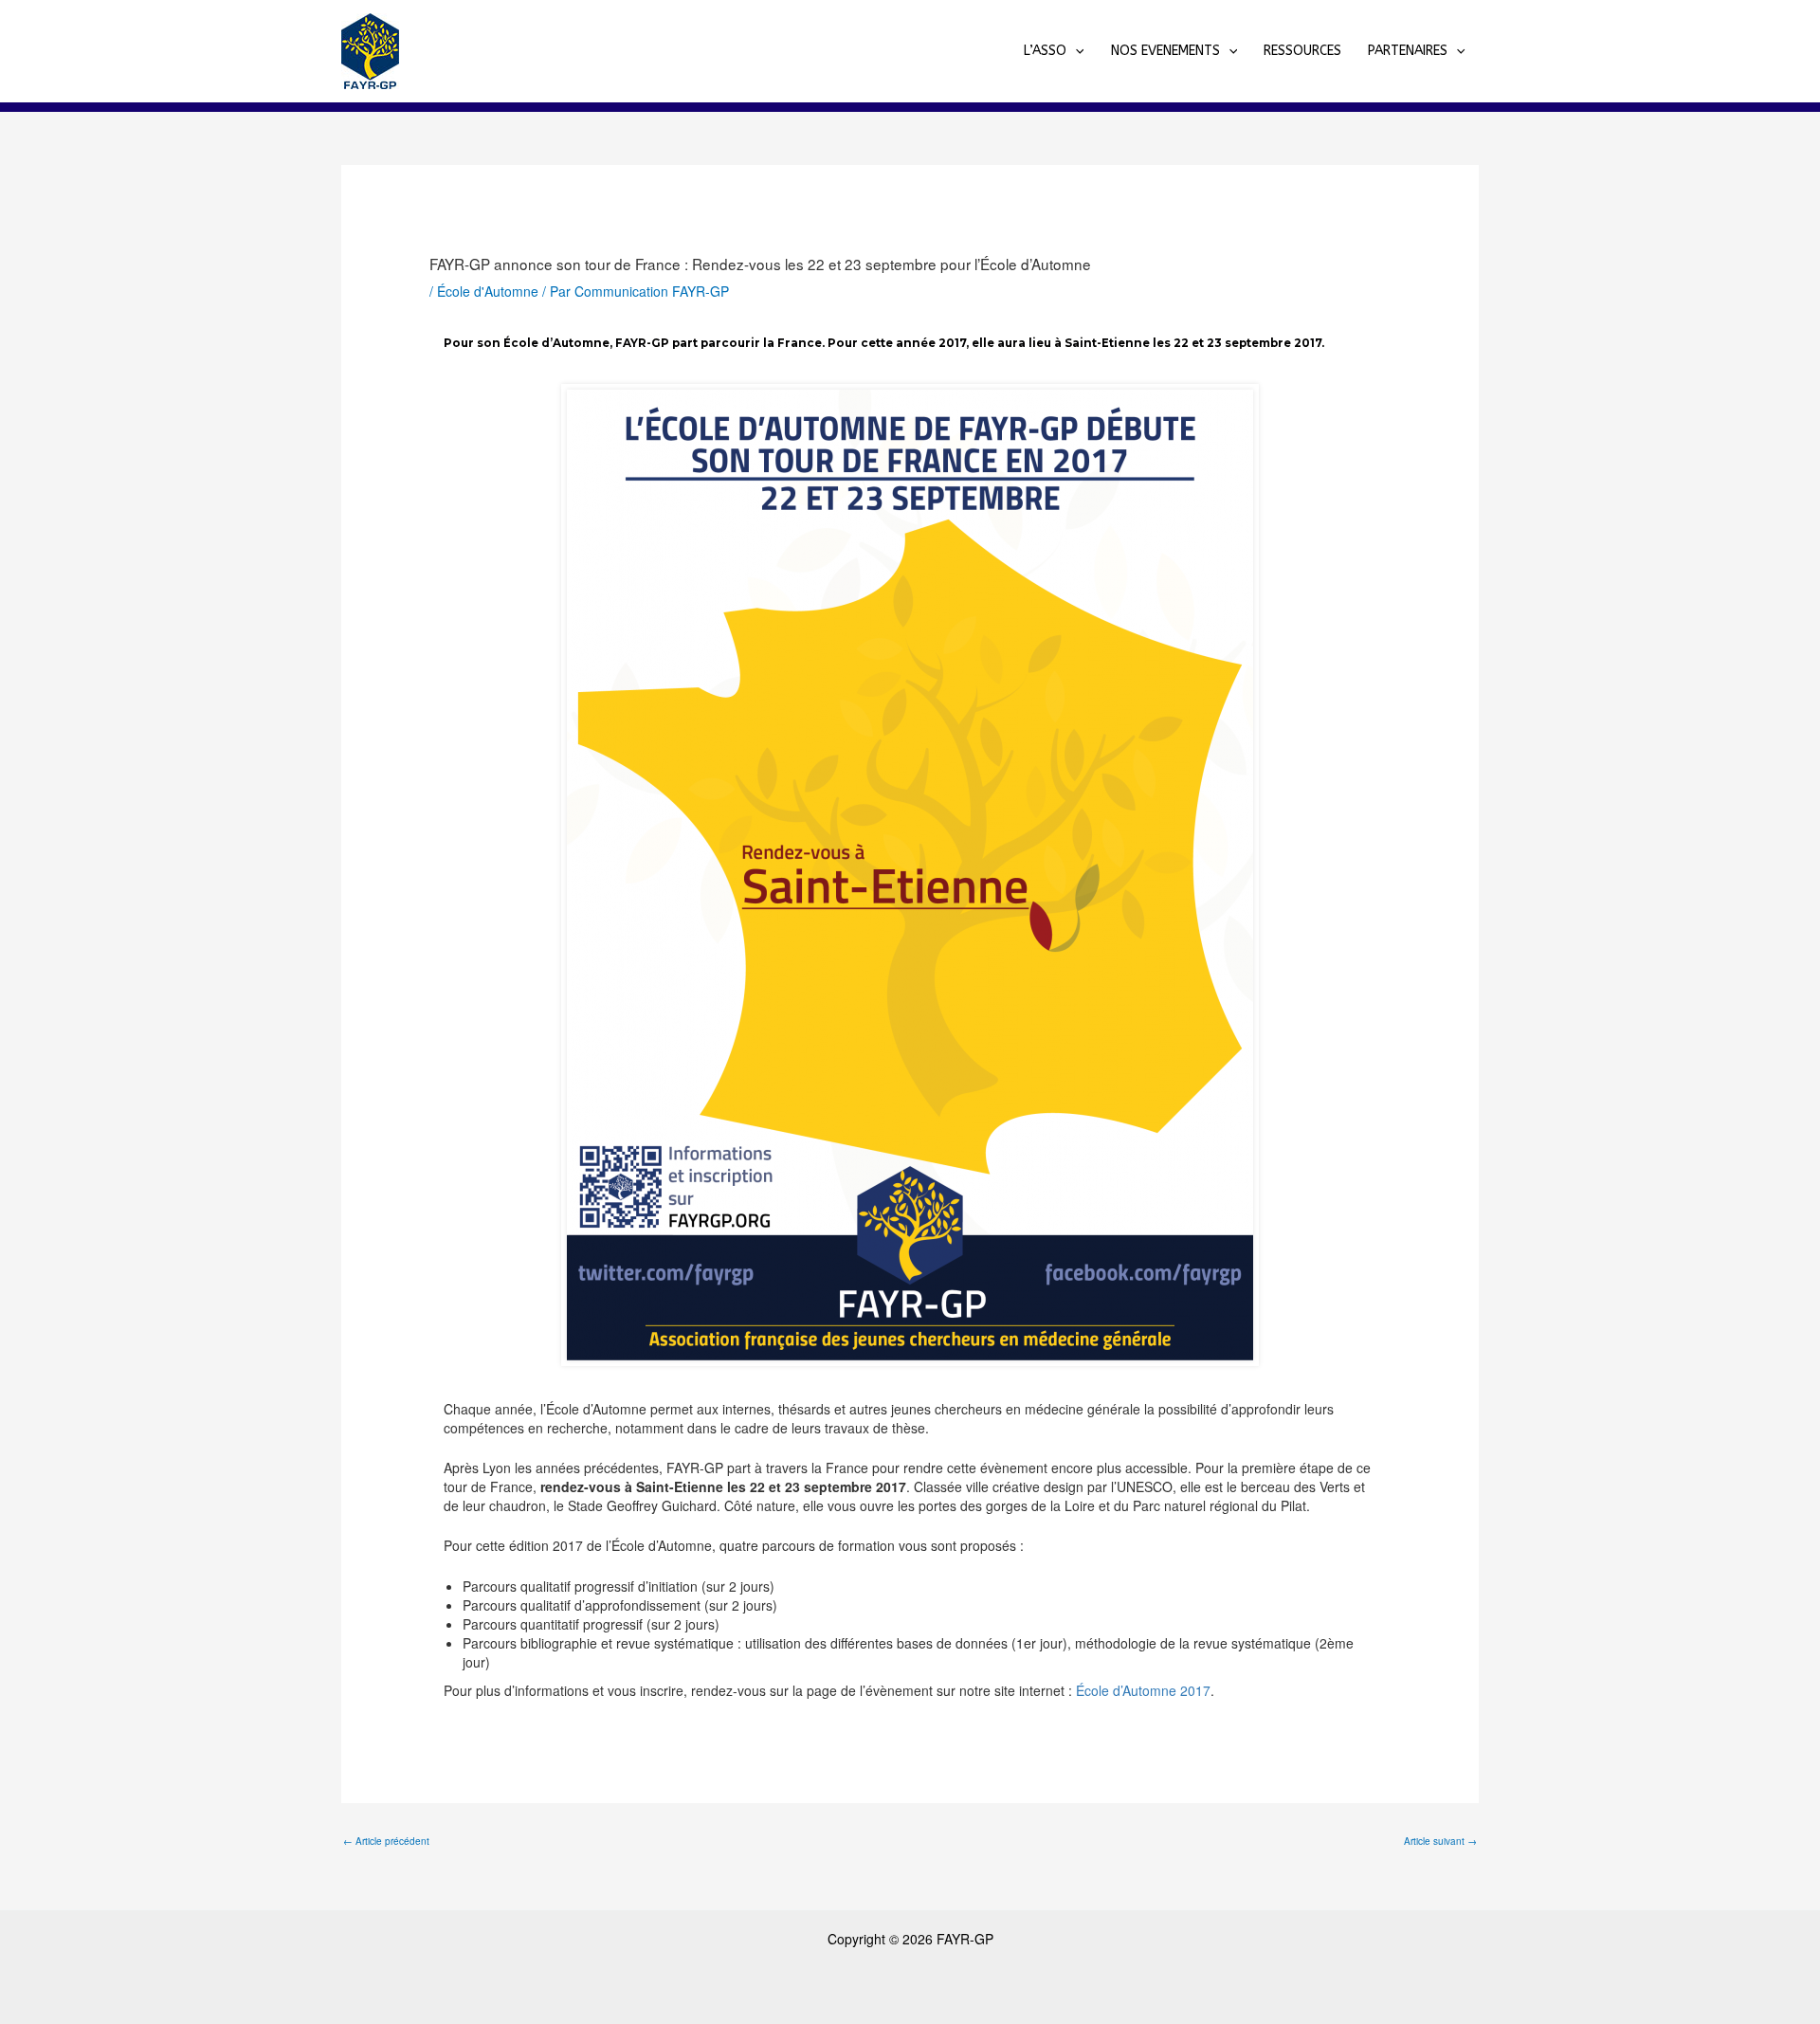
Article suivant (1440, 1841)
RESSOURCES (1302, 51)
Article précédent (386, 1841)
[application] (1075, 51)
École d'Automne (488, 291)
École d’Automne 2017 (1143, 1690)
